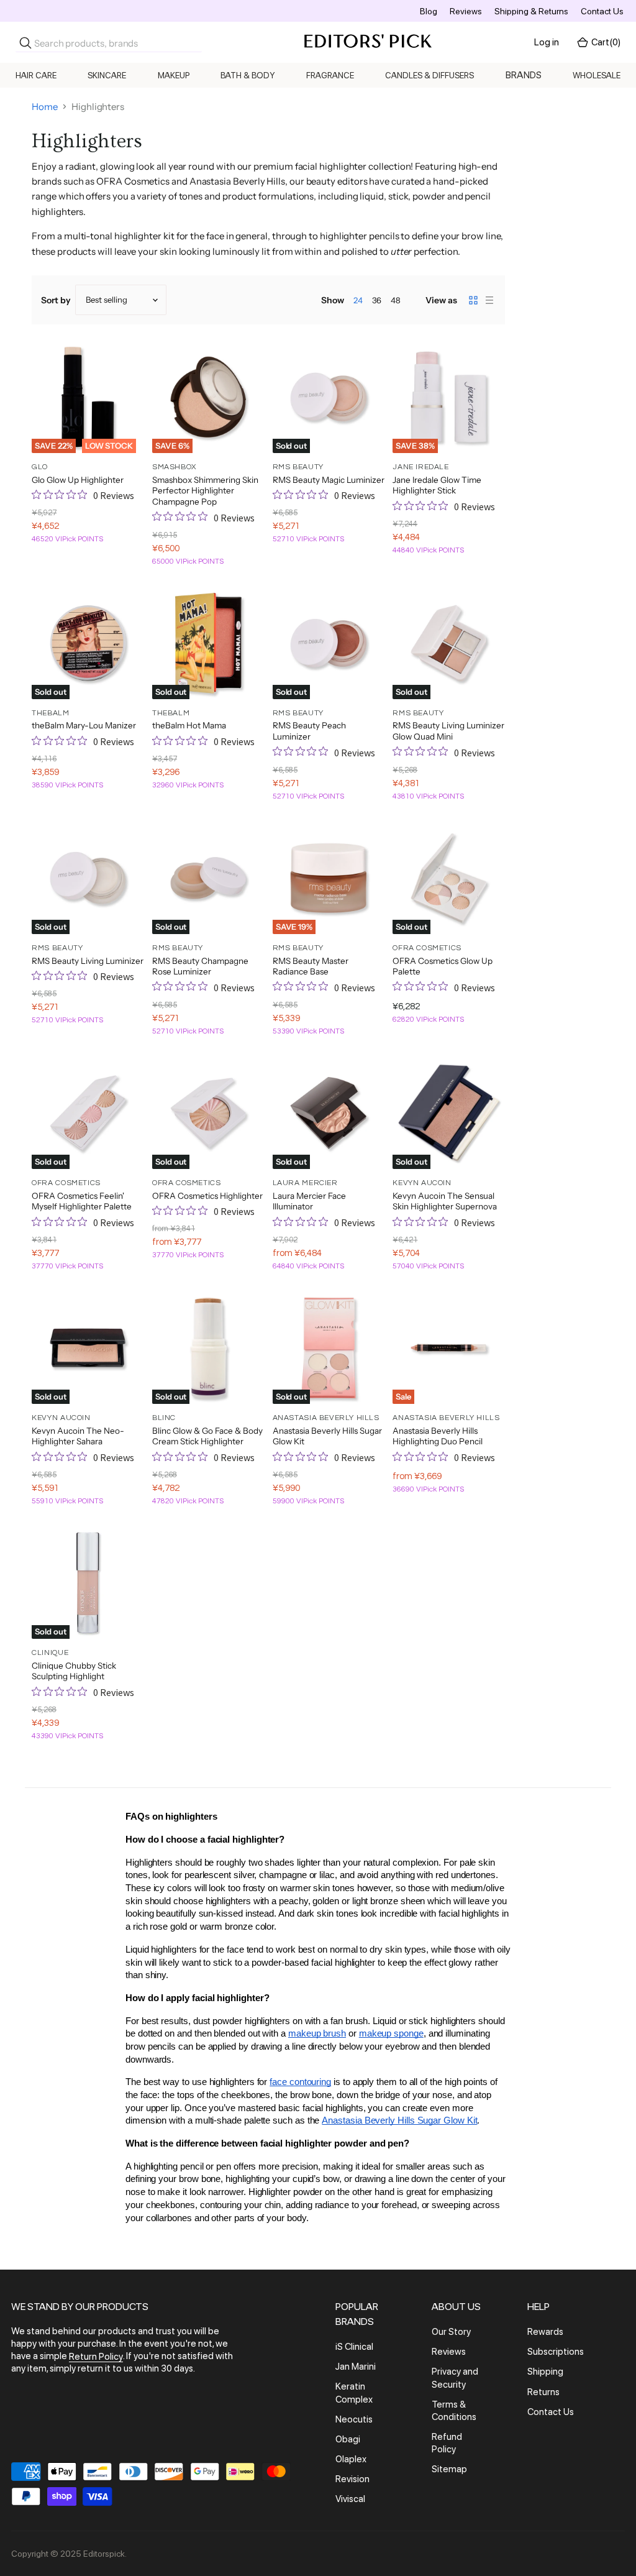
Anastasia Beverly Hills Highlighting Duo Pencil (438, 1436)
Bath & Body (248, 75)
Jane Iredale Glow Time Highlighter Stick (437, 485)
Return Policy (96, 2357)
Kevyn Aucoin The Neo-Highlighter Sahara (78, 1436)
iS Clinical (354, 2347)
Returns (543, 2392)
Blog (429, 11)
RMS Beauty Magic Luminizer (329, 480)
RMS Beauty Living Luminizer (88, 961)
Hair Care (36, 75)
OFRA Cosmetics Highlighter (207, 1196)
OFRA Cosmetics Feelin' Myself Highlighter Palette (82, 1201)
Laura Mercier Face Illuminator (309, 1201)
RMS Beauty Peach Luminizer (309, 731)
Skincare (107, 75)
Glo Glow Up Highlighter (78, 480)
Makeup (174, 75)
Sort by (56, 300)
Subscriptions (556, 2352)
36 (377, 300)
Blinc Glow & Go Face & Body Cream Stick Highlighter (207, 1436)
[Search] (25, 43)
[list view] (489, 300)
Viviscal (350, 2500)
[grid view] (473, 300)
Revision (352, 2479)
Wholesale (597, 75)
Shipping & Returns (531, 11)
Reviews (466, 11)
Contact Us (602, 11)
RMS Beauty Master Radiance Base (311, 966)
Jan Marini (356, 2367)
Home (45, 107)
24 (358, 300)
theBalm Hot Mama (189, 725)
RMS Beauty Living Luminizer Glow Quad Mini (448, 731)
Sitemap (449, 2470)
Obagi (348, 2439)
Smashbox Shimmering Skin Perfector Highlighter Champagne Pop (205, 491)
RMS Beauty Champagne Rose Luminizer (200, 966)
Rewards (545, 2332)
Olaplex (351, 2459)
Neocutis (354, 2419)
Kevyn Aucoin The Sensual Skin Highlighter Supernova (445, 1201)
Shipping (545, 2372)
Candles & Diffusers (429, 75)
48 (396, 300)
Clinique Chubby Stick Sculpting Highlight (74, 1671)
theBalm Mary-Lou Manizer (84, 725)
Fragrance (330, 75)
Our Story (451, 2332)
